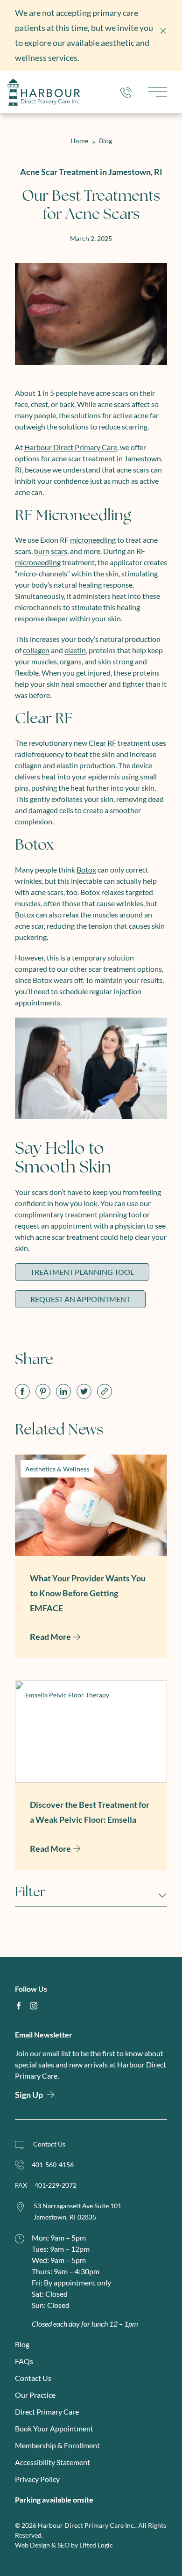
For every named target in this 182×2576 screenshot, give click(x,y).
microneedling (93, 540)
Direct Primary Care (47, 2412)
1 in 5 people (57, 393)
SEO (63, 2545)
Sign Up (29, 2095)
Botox (86, 870)
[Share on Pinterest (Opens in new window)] (43, 1391)
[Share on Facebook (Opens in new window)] (22, 1391)
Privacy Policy (37, 2479)
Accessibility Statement (52, 2462)
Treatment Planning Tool (82, 1272)
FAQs (24, 2361)
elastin (75, 650)
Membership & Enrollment (57, 2445)
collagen (36, 650)
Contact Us (33, 2378)
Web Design (32, 2545)
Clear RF (102, 743)
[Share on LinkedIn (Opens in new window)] (63, 1391)
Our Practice (35, 2395)
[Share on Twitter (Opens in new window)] (84, 1391)
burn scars (51, 551)
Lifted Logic (96, 2545)
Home (79, 141)
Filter (30, 1893)
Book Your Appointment (54, 2428)
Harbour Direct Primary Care (71, 447)
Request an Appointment (80, 1299)
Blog (105, 141)
